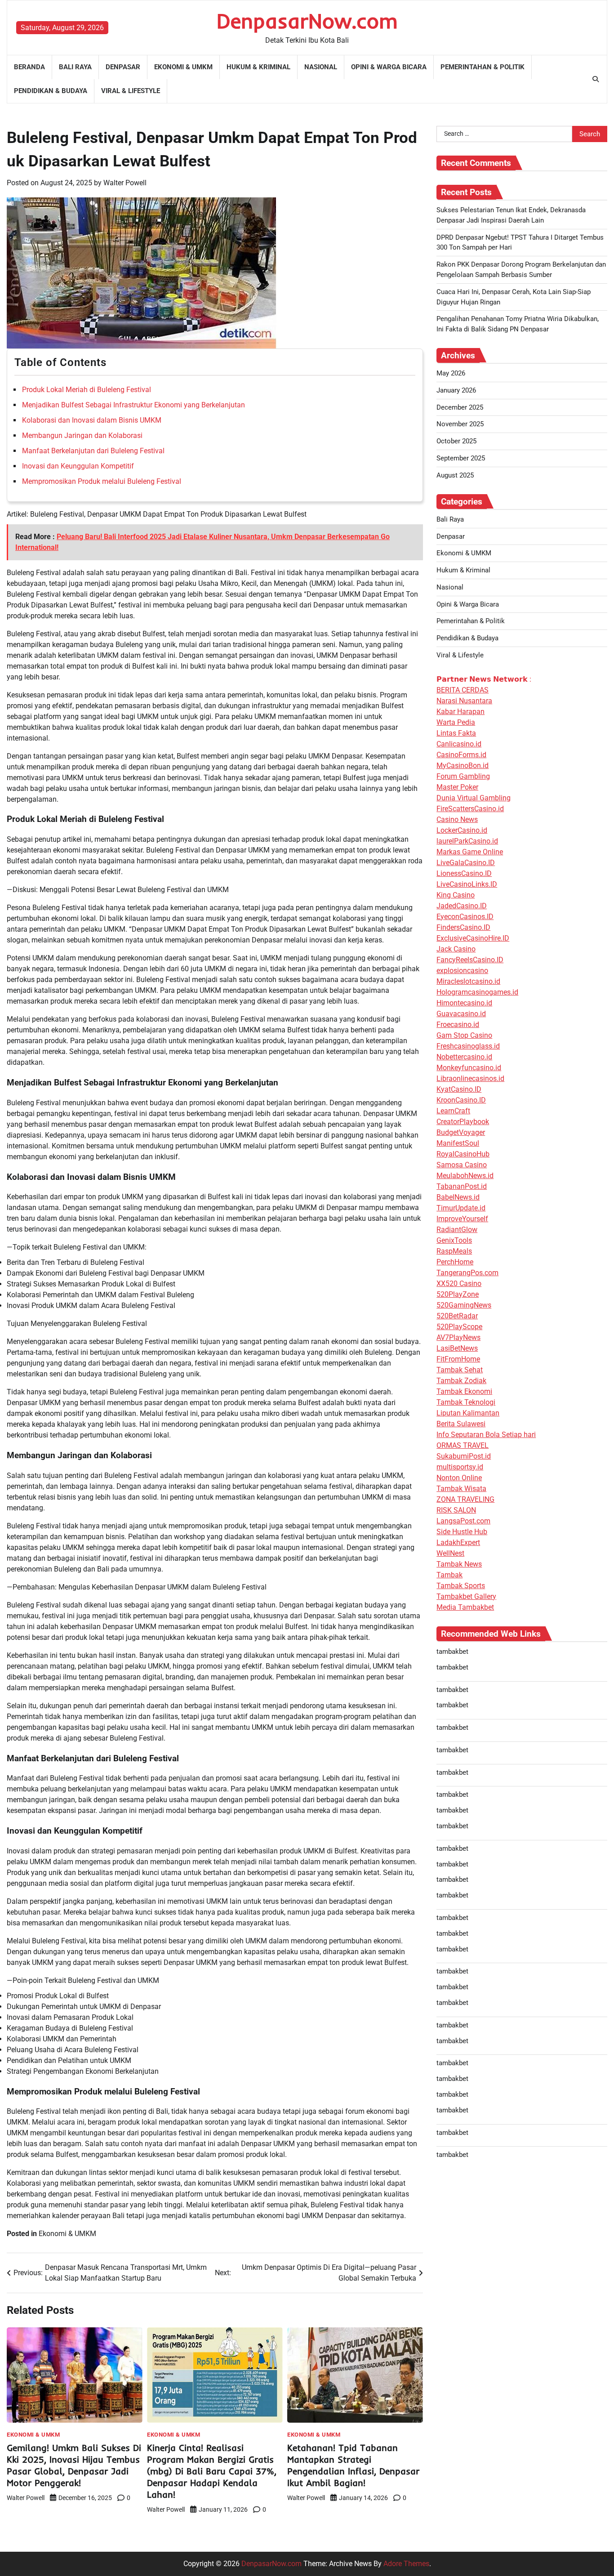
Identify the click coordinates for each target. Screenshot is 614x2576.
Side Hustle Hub (462, 1531)
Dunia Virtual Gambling (474, 797)
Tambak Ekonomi (464, 1391)
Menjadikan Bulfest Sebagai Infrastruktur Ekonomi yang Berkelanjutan (133, 405)
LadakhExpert (458, 1542)
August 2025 (455, 475)
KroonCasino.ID (461, 1100)
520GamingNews (464, 1305)
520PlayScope (459, 1326)
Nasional (321, 67)
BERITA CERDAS (463, 690)
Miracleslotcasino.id (468, 981)
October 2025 (456, 441)
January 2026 (456, 390)
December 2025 (460, 407)
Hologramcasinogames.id (477, 992)
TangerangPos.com (467, 1272)
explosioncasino (462, 970)
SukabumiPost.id (464, 1456)
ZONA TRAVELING (465, 1499)
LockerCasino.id (462, 830)
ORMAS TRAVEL (463, 1445)
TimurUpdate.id (461, 1208)
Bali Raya (75, 67)
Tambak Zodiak (461, 1380)
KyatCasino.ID (459, 1089)
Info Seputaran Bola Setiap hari (486, 1434)
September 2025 (461, 458)
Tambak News (459, 1564)
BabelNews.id (458, 1197)
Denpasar (123, 67)
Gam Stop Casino (464, 1035)
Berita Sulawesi (461, 1423)
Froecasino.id (458, 1024)
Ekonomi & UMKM (183, 67)
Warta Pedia (456, 722)
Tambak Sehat (460, 1369)
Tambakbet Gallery (466, 1596)
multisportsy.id (460, 1467)
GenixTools (454, 1240)
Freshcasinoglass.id (468, 1046)
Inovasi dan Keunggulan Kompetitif (78, 466)
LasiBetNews (457, 1348)
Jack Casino (456, 949)
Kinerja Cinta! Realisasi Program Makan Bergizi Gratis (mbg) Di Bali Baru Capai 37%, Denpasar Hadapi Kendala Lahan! (212, 2471)
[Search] (596, 79)
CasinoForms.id (461, 754)
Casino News (457, 819)
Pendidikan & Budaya (51, 91)
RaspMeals (454, 1251)
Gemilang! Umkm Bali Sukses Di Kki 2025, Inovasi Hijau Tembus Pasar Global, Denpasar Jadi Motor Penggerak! (74, 2465)
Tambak (449, 1574)
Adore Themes (406, 2564)
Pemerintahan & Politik (483, 67)
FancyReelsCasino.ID (470, 959)
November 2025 (460, 424)
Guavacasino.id (461, 1013)
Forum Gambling (463, 776)
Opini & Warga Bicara (389, 67)
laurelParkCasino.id (467, 841)
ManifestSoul (458, 1143)
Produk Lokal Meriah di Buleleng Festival (87, 390)
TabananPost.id (462, 1186)
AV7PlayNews (458, 1337)
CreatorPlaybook (463, 1121)
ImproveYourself (462, 1218)
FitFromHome (458, 1359)
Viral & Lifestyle (131, 91)
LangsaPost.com (463, 1520)
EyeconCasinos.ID (465, 916)
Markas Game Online (470, 851)
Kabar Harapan (460, 711)
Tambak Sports (461, 1585)
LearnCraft (453, 1110)
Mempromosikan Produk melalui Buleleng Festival (102, 481)
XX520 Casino (459, 1283)
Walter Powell (125, 183)
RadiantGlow (457, 1229)
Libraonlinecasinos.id (470, 1078)
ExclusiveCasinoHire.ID (473, 938)
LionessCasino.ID (464, 873)
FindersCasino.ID (463, 927)
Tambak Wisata (461, 1488)
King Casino (456, 895)
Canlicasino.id (459, 743)
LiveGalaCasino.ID (466, 862)
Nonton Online (459, 1477)
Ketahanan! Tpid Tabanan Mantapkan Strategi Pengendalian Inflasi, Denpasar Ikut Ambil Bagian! (353, 2465)
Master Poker (457, 787)
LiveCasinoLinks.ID (467, 884)
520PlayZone (458, 1294)
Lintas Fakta (456, 733)
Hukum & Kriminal (258, 67)
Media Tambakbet (465, 1607)
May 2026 (451, 373)
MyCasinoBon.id (463, 765)
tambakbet (452, 1651)
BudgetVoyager (461, 1132)
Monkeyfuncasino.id (469, 1067)
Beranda (29, 67)
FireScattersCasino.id (470, 808)
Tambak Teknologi (466, 1402)
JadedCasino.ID (462, 905)
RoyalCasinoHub (463, 1154)
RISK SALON (456, 1510)
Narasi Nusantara (464, 700)
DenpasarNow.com (307, 21)
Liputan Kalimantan (468, 1413)
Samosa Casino (462, 1164)
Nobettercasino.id (464, 1056)
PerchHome (455, 1261)
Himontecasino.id (464, 1002)
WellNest (450, 1553)
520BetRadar (457, 1315)
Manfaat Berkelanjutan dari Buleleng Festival (93, 451)
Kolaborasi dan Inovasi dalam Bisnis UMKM (92, 420)
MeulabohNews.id (465, 1175)
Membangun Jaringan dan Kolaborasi (82, 435)
